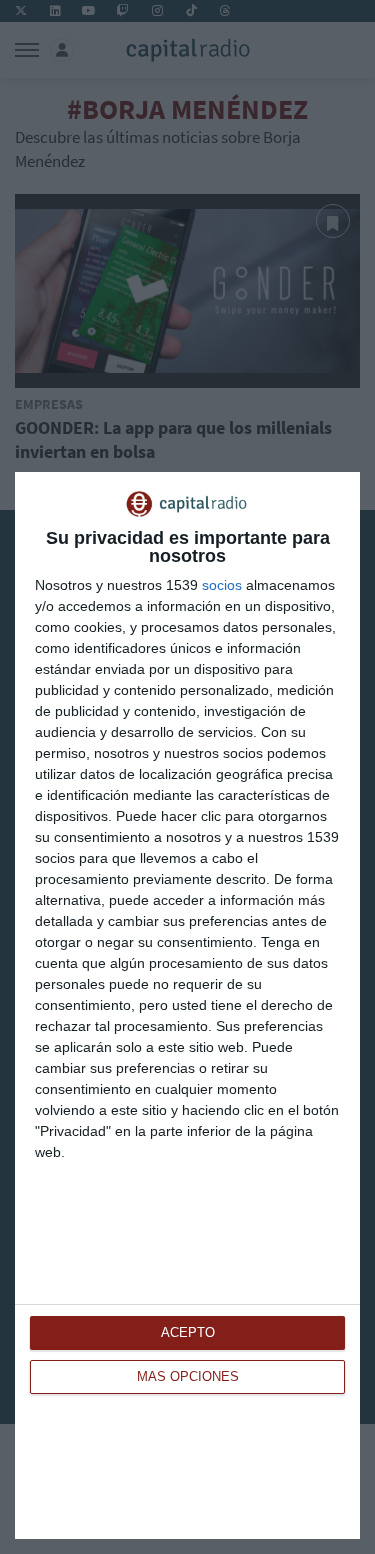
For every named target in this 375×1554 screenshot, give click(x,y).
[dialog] (187, 1005)
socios (222, 585)
